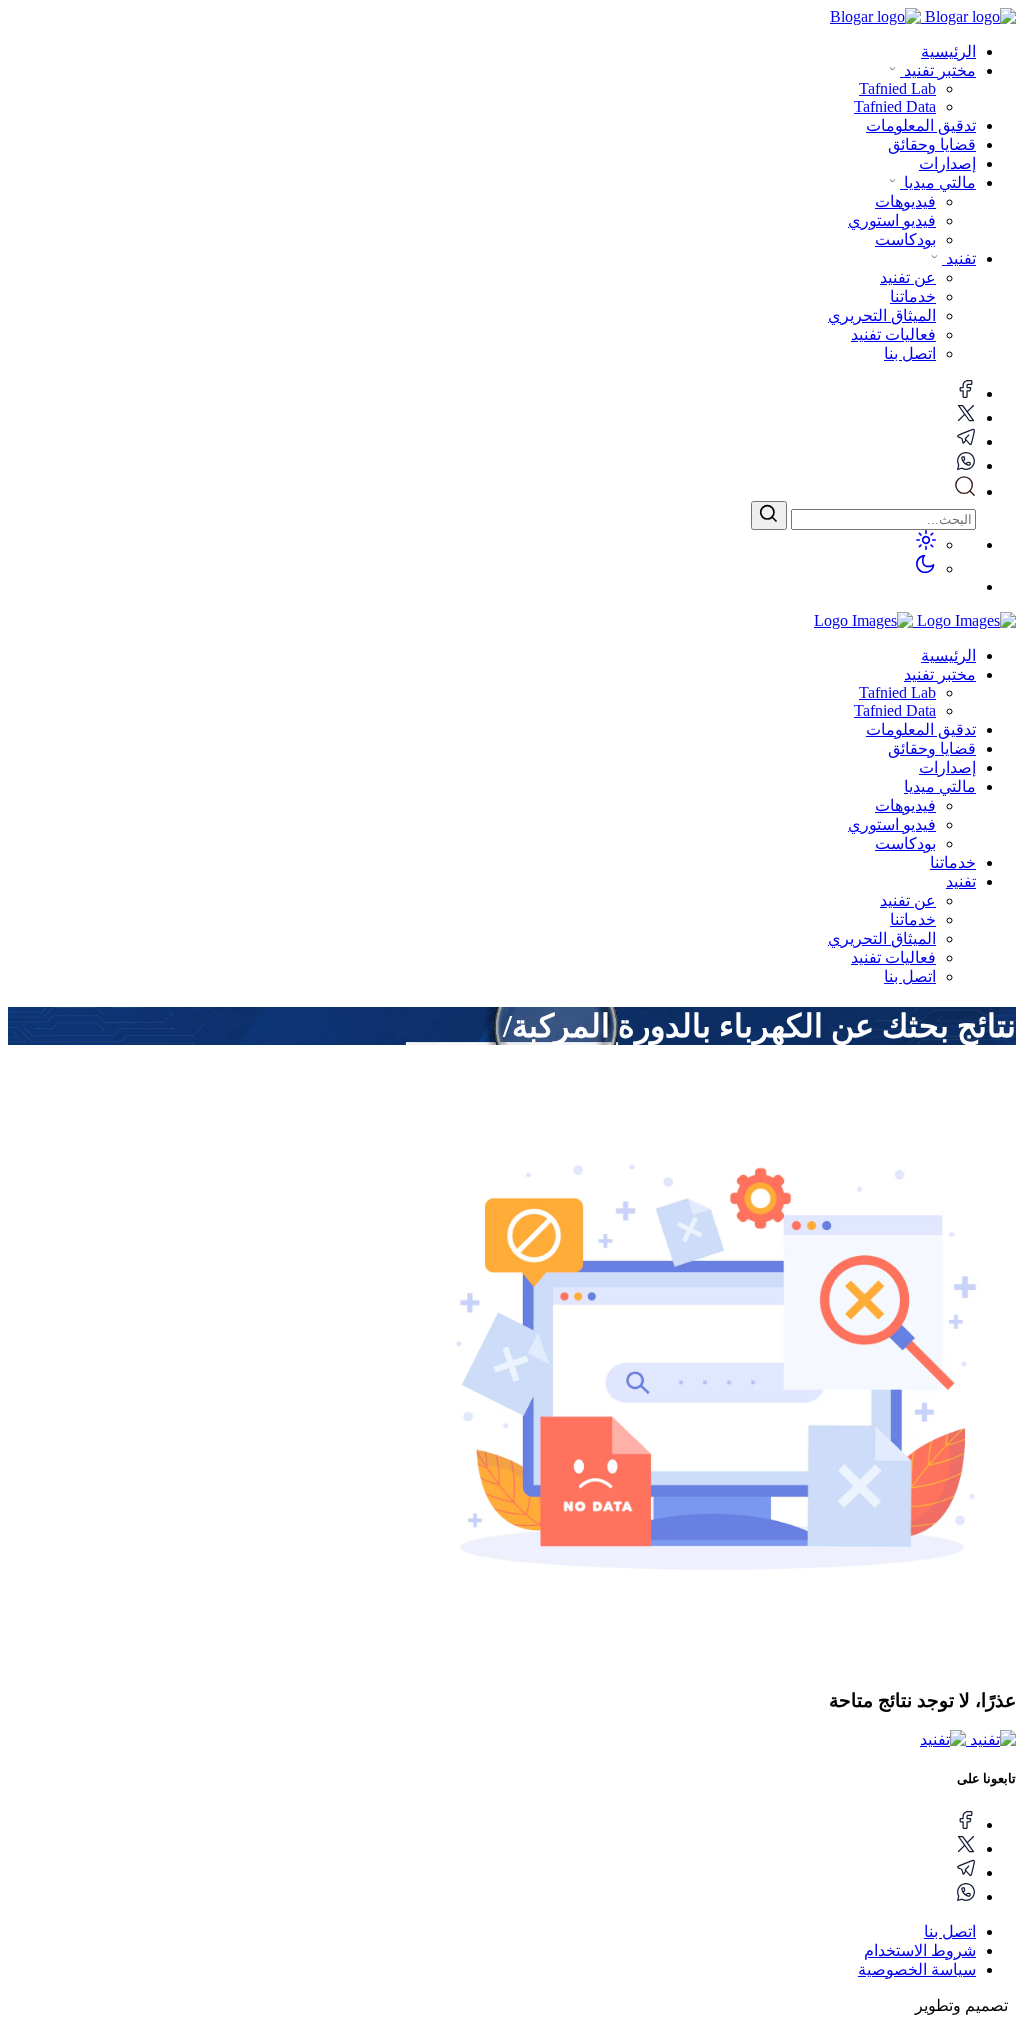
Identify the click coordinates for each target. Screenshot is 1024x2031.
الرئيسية (948, 51)
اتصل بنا (910, 976)
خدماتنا (953, 862)
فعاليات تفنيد (893, 957)
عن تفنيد (908, 900)
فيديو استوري (892, 824)
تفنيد (959, 258)
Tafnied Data (895, 710)
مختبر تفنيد (938, 70)
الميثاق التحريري (882, 938)
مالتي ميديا (938, 182)
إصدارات (947, 163)
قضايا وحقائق (932, 144)
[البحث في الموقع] (965, 491)
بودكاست (905, 843)
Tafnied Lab (897, 692)
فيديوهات (905, 805)
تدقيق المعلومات (921, 125)
